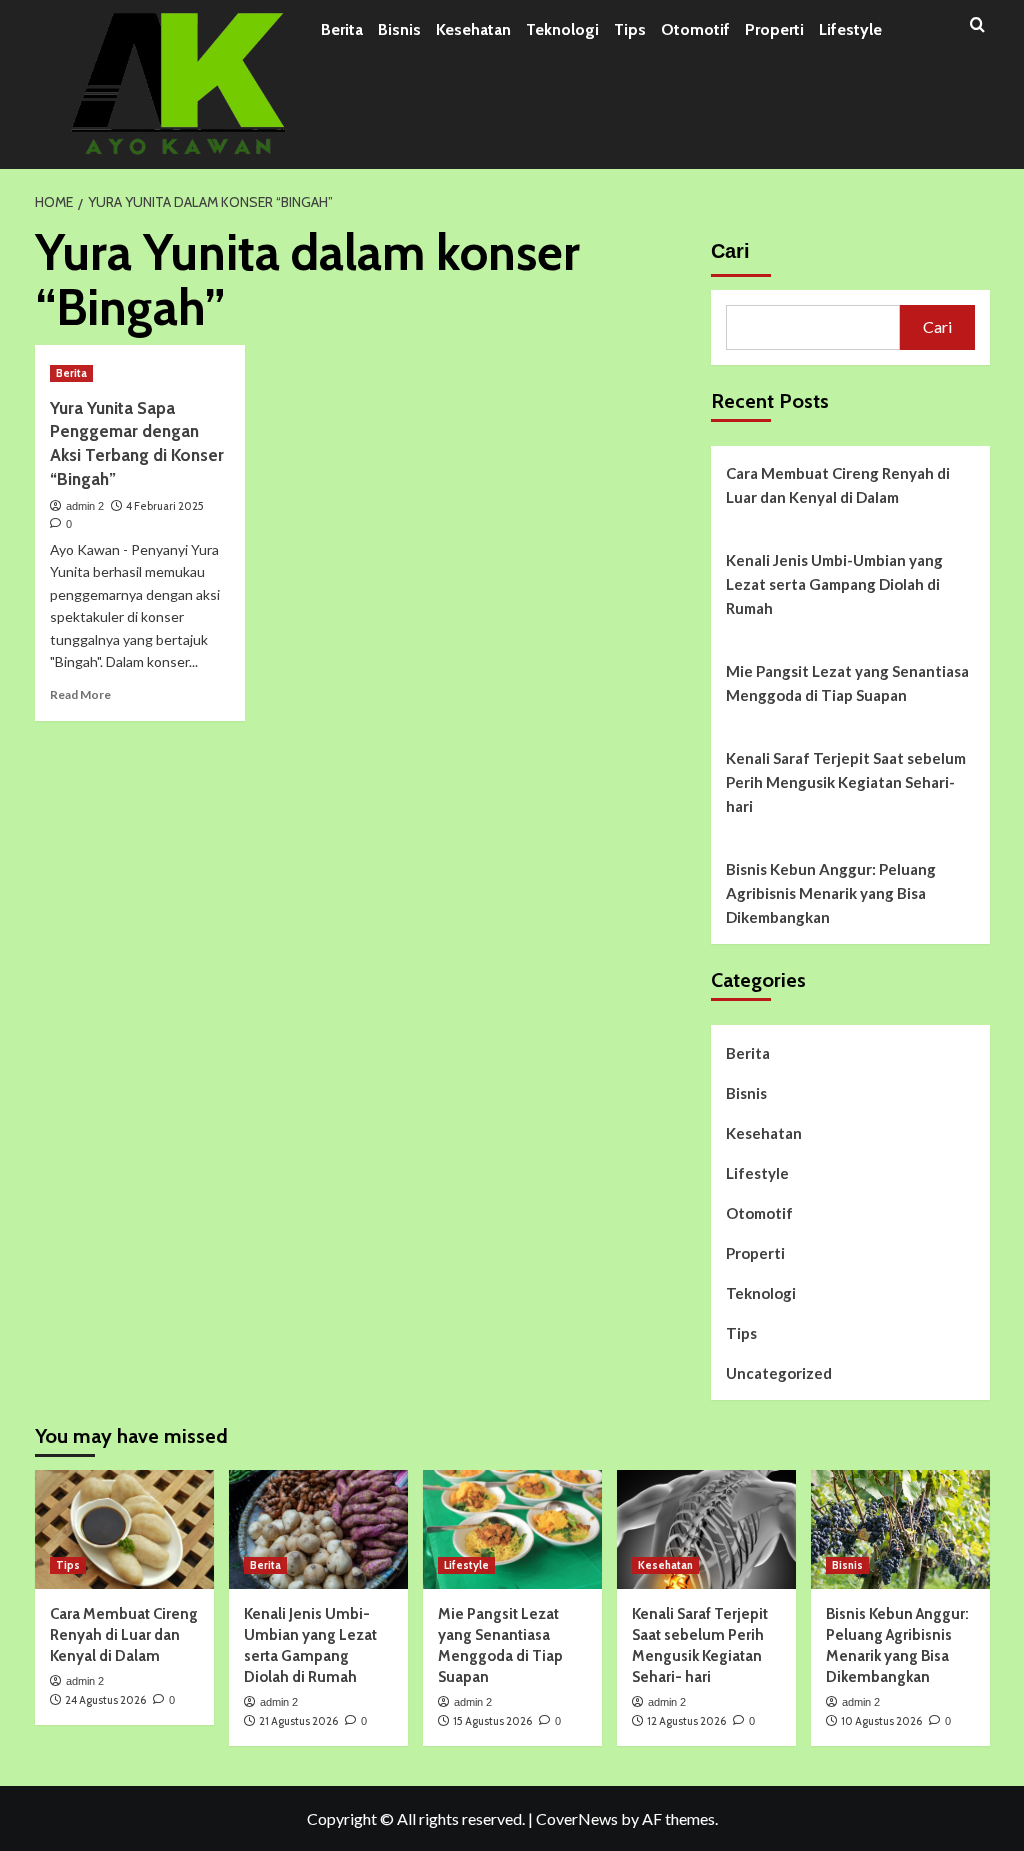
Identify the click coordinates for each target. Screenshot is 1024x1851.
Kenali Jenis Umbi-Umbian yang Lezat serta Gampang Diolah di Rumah (834, 584)
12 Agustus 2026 (686, 1721)
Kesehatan (473, 29)
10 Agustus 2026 (881, 1721)
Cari (730, 251)
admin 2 (85, 506)
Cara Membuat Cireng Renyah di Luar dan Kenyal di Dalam (838, 485)
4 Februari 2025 (165, 506)
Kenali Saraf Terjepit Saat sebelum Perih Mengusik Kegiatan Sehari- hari (846, 782)
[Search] (977, 25)
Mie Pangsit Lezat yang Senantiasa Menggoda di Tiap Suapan (847, 683)
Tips (630, 29)
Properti (774, 29)
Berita (342, 29)
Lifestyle (850, 29)
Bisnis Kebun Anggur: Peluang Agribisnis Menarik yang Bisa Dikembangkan (831, 893)
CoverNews (577, 1818)
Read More (80, 694)
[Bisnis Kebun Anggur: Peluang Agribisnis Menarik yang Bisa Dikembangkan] (900, 1529)
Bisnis (399, 29)
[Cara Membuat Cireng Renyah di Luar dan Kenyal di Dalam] (124, 1529)
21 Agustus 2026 (298, 1721)
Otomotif (695, 29)
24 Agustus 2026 (105, 1700)
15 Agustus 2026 (492, 1721)
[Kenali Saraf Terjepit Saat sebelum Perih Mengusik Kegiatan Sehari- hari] (706, 1529)
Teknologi (562, 29)
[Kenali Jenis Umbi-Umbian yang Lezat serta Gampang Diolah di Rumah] (318, 1529)
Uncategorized (779, 1373)
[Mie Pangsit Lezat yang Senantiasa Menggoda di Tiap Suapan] (512, 1529)
